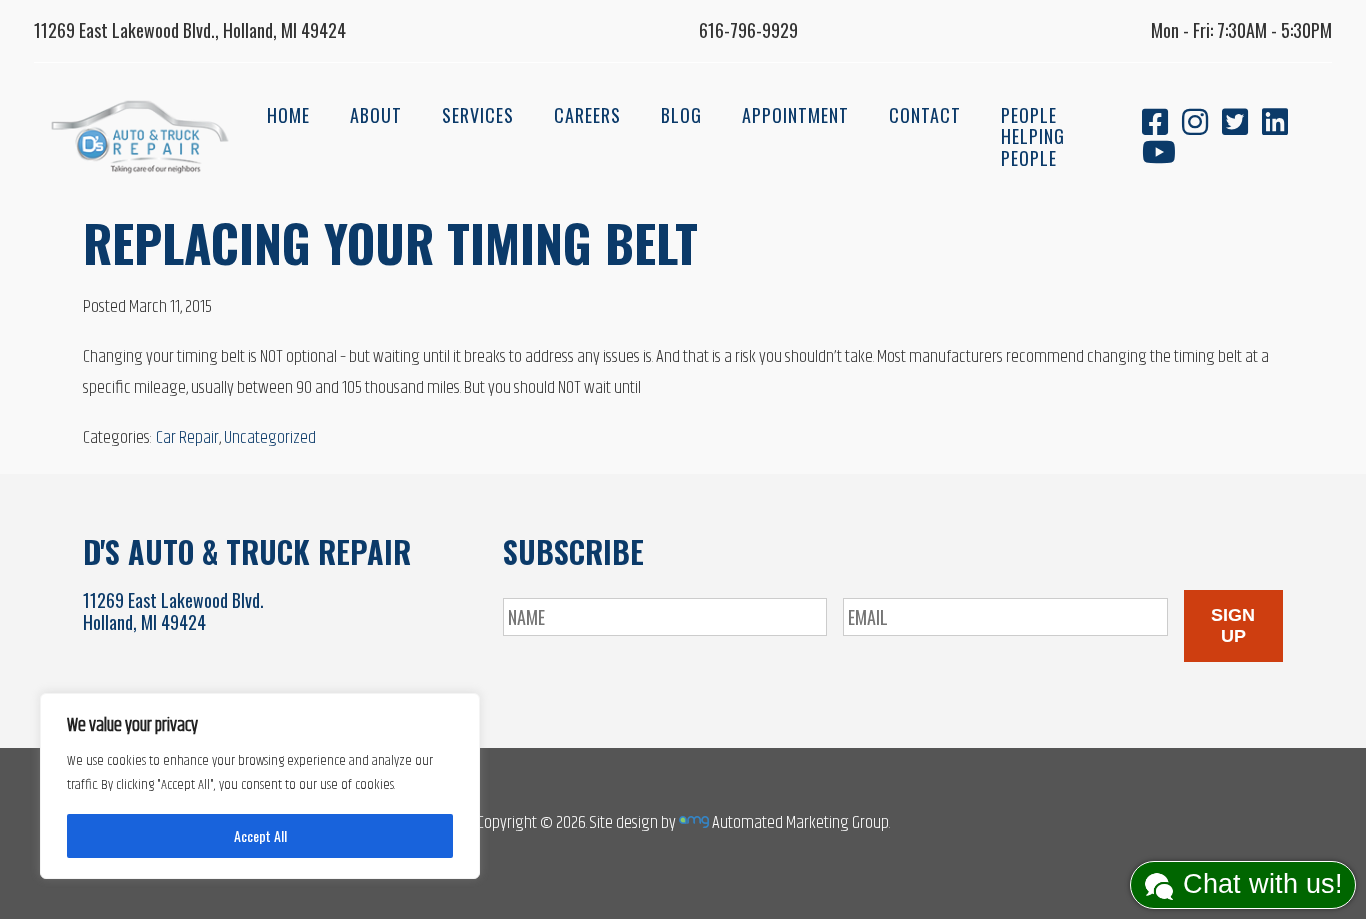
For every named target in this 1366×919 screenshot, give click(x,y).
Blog (681, 115)
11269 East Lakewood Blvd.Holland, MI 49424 (173, 611)
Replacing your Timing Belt (390, 242)
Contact (925, 115)
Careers (587, 115)
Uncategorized (270, 438)
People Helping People (1033, 136)
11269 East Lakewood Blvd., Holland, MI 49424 (190, 30)
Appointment (795, 115)
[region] (260, 786)
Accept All (260, 835)
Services (478, 115)
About (376, 115)
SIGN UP (1233, 625)
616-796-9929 (748, 30)
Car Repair (187, 438)
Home (288, 115)
